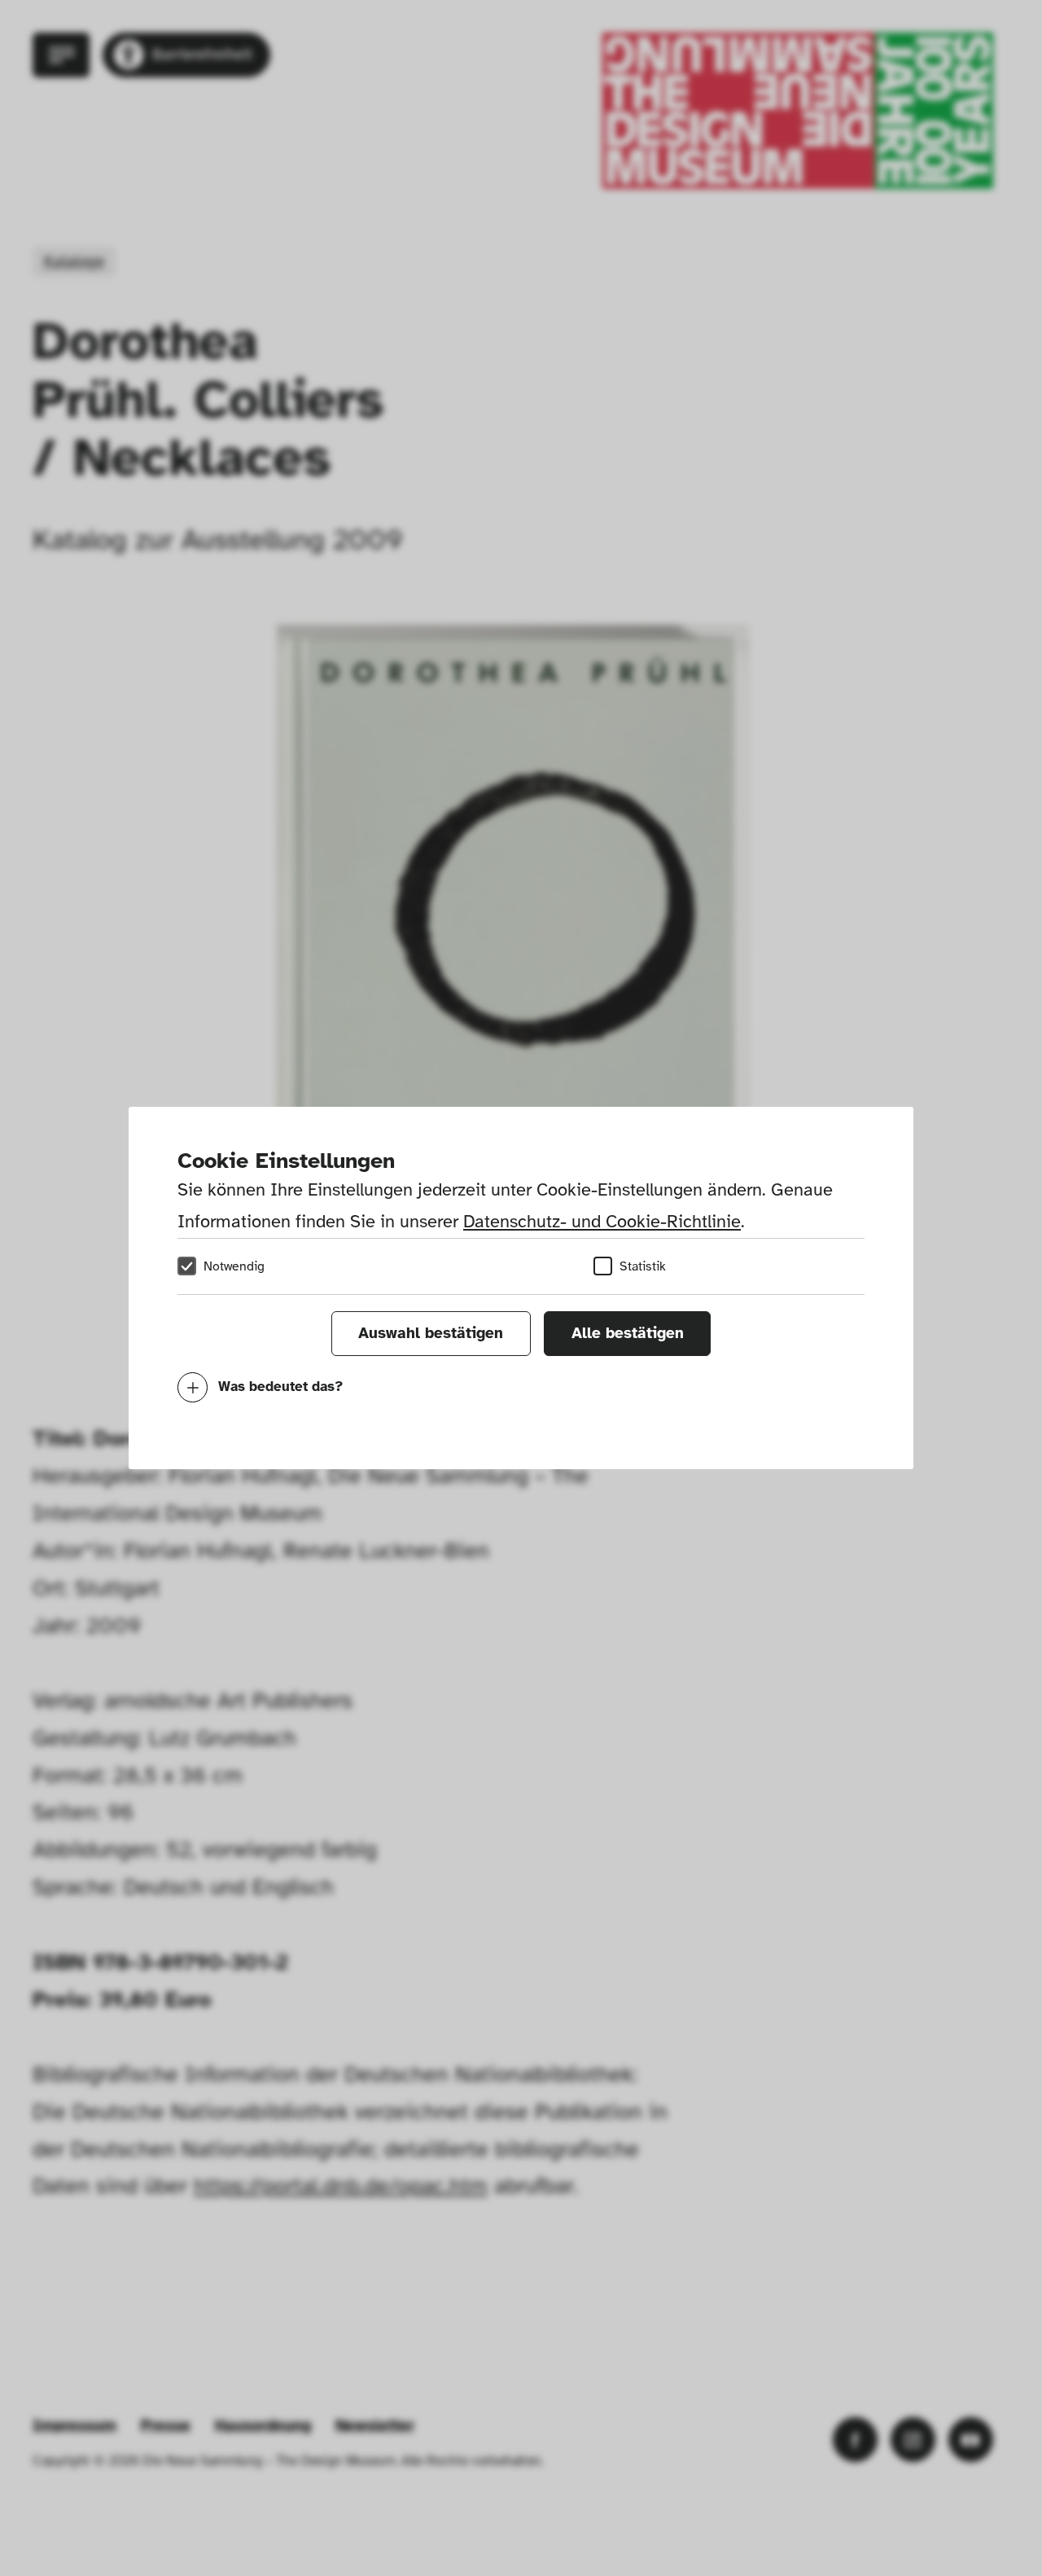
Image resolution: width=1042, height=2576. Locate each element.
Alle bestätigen (628, 1333)
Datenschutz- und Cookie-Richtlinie (602, 1221)
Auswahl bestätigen (431, 1333)
